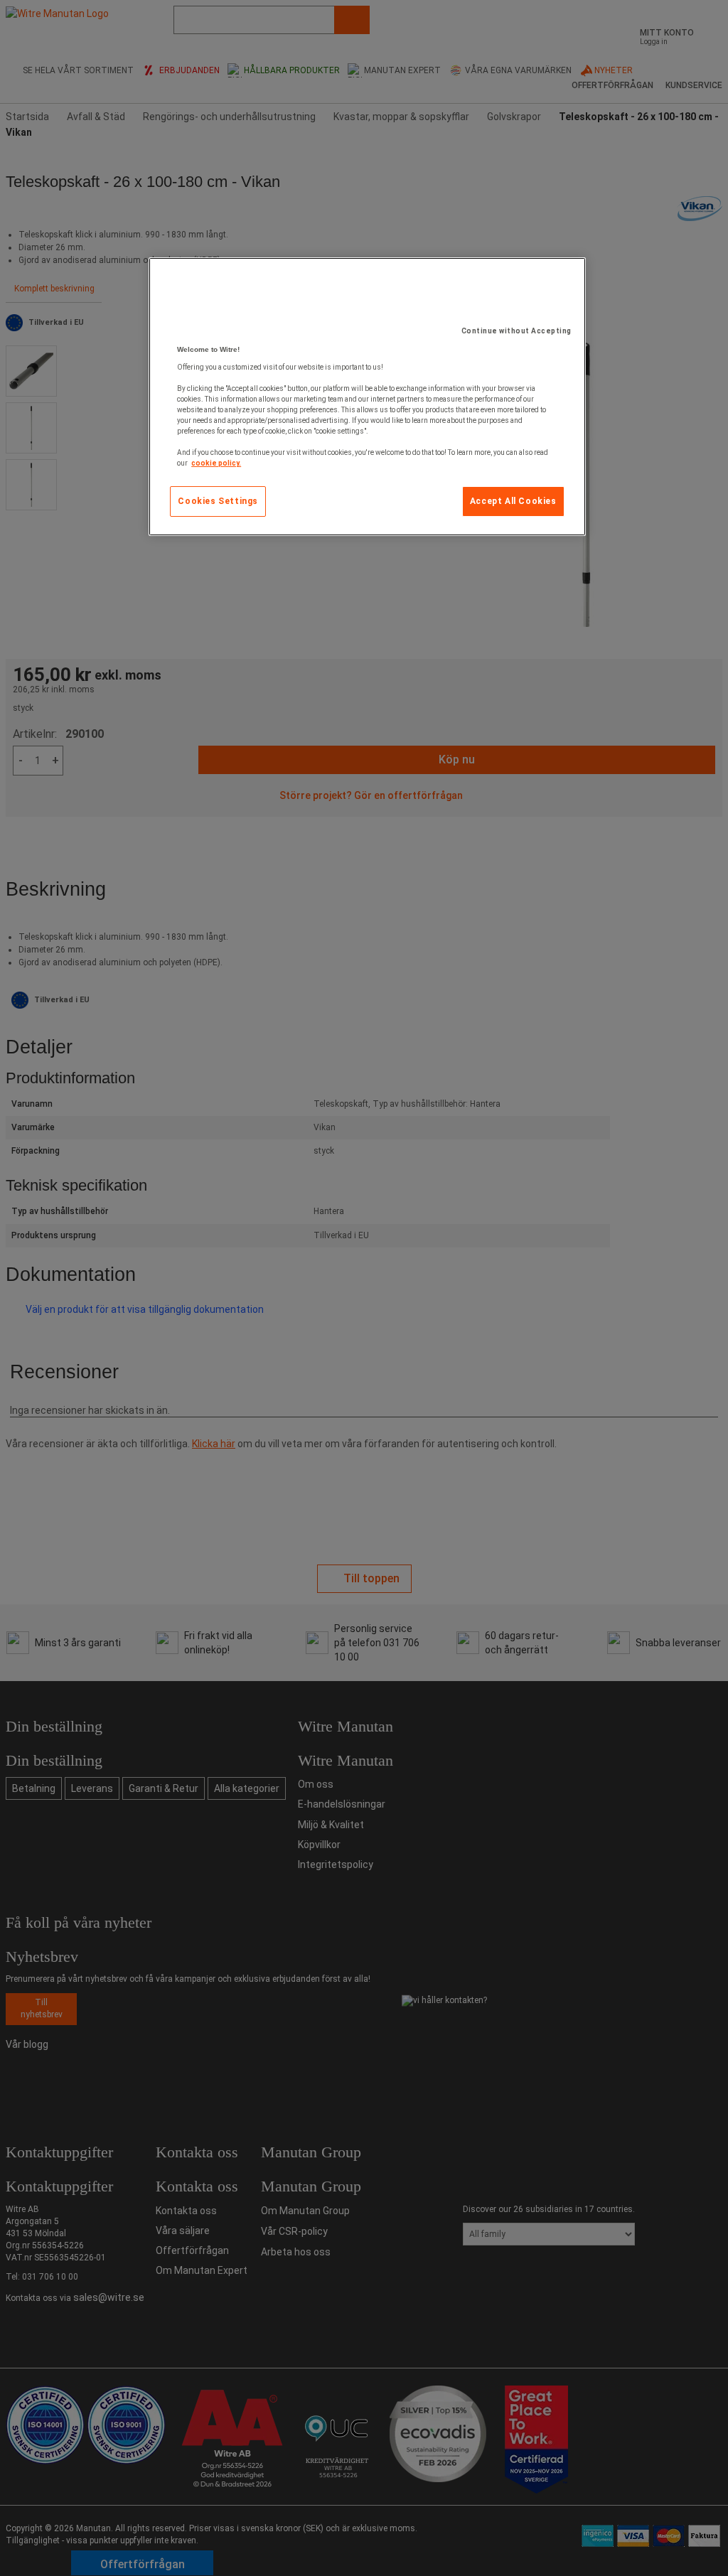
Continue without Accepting (516, 331)
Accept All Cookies (513, 501)
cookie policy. (216, 463)
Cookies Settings (218, 501)
